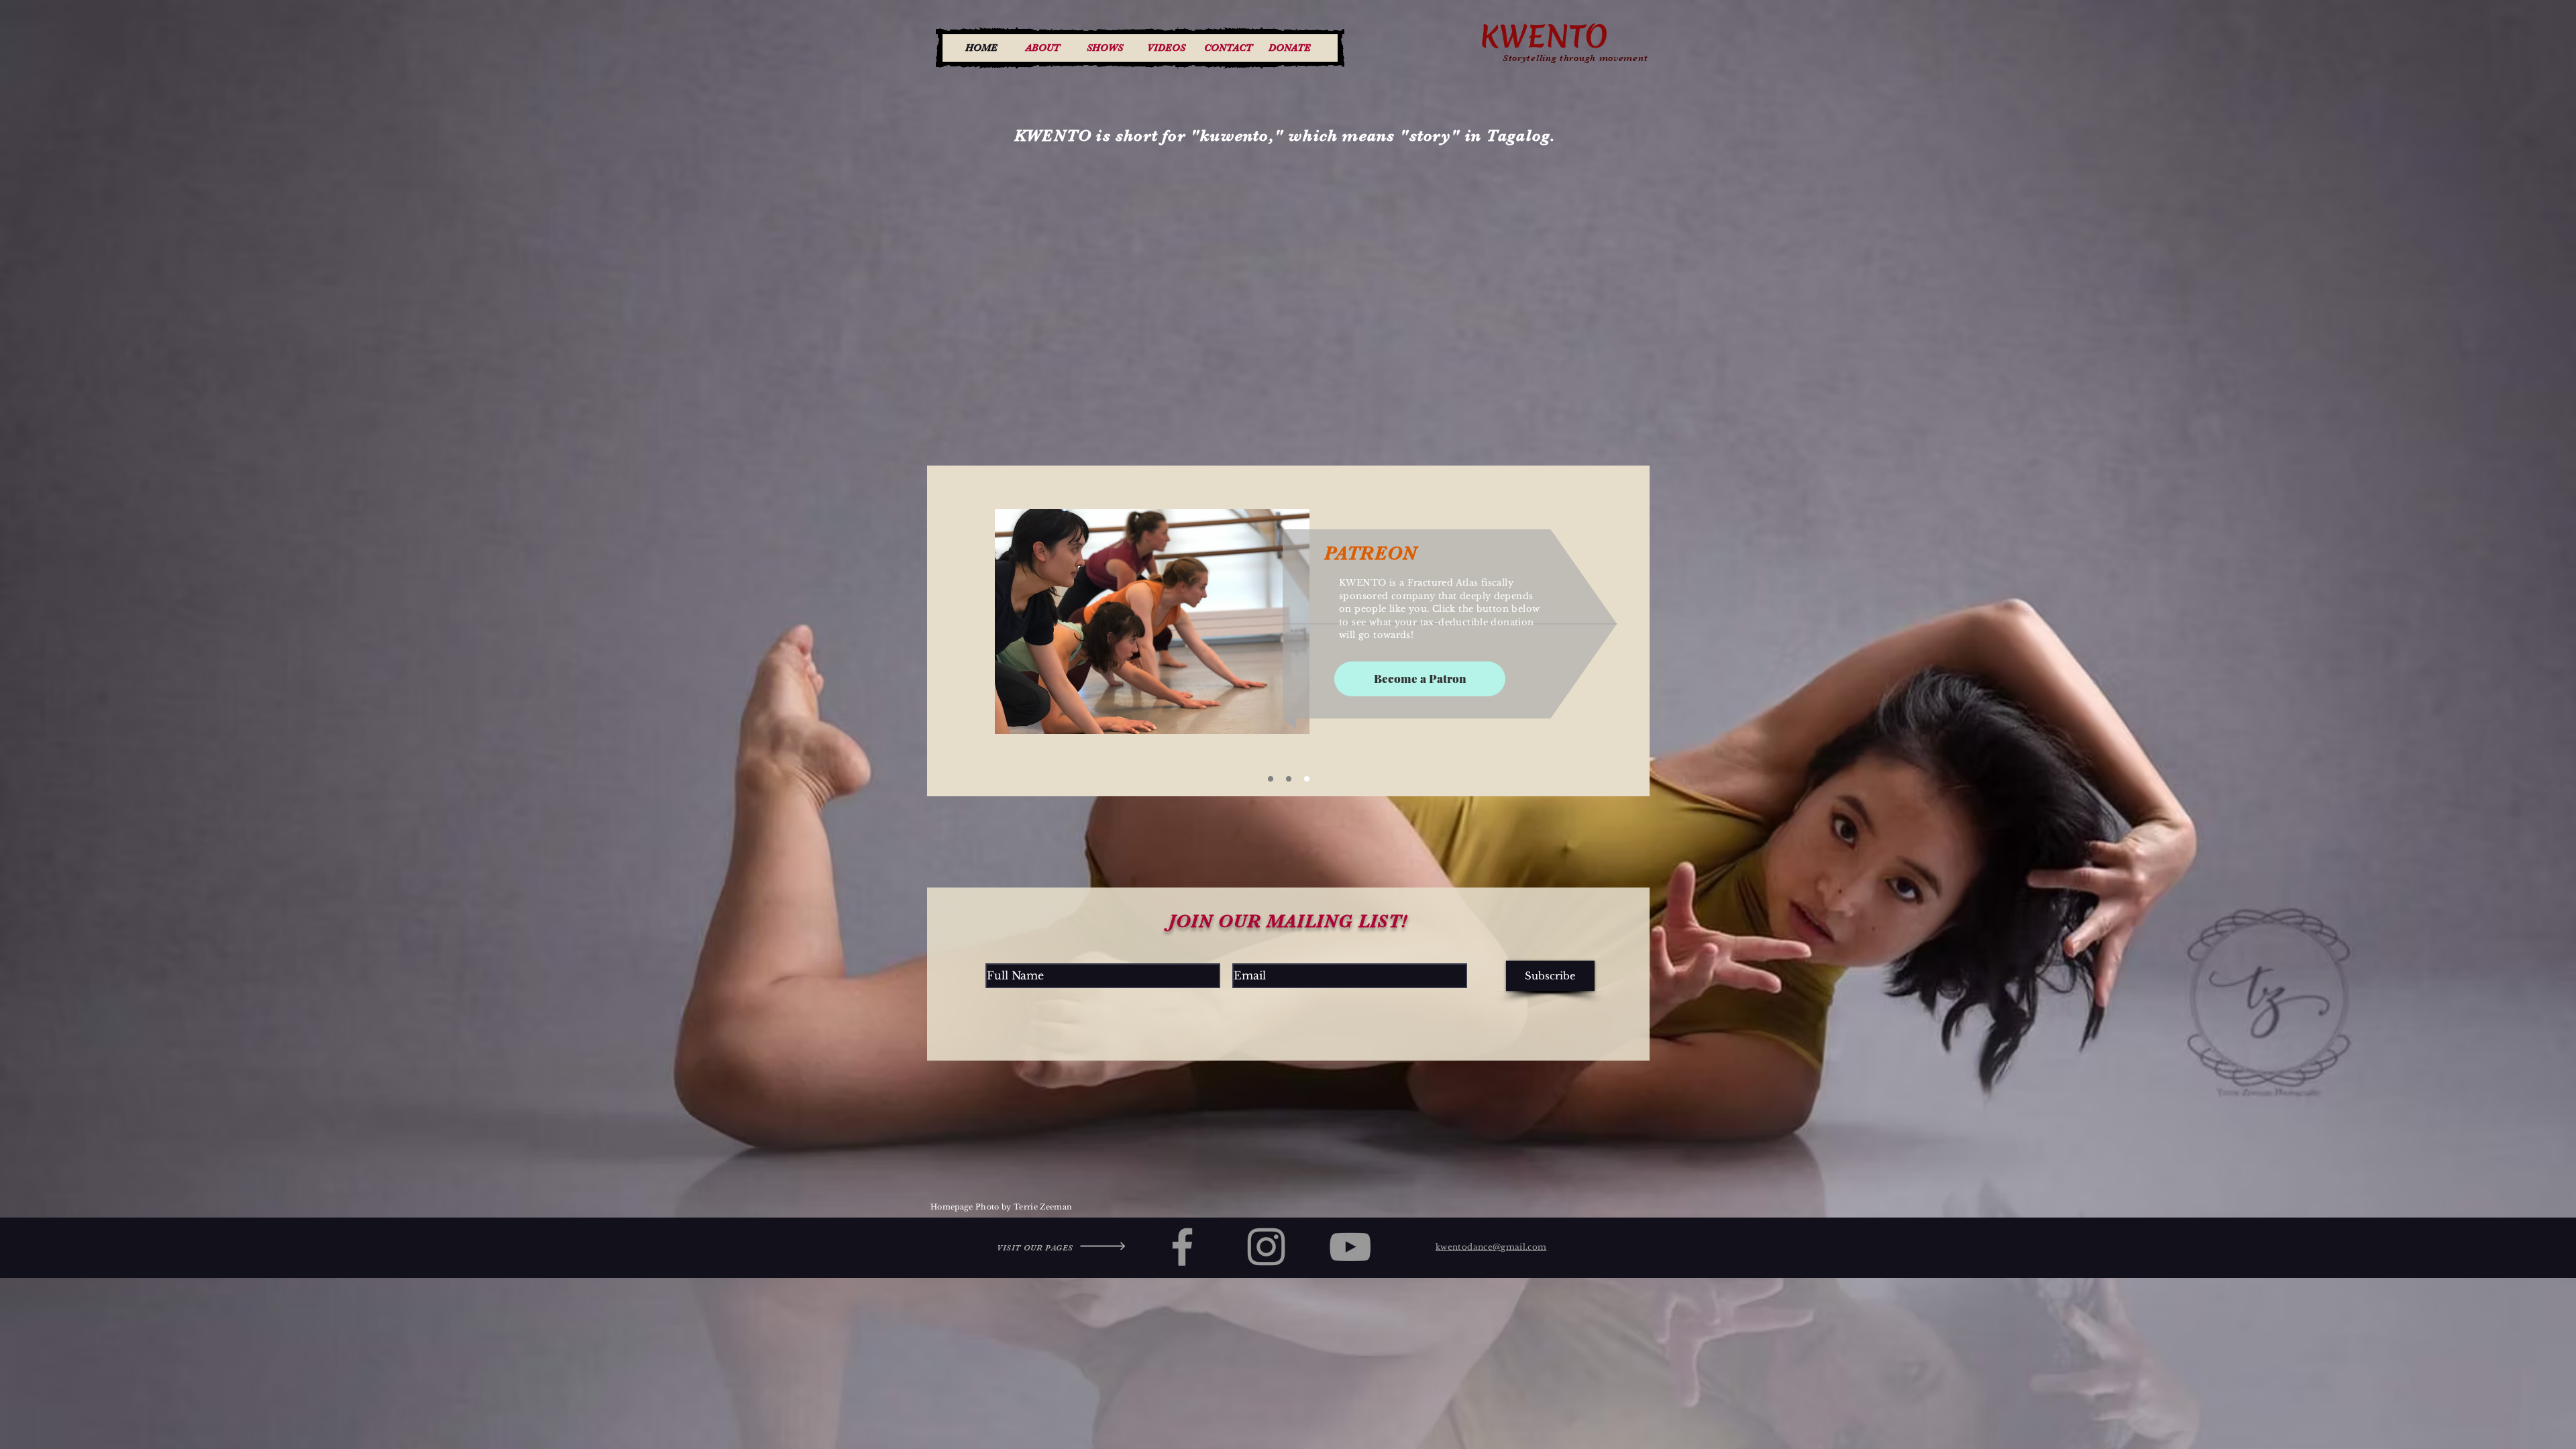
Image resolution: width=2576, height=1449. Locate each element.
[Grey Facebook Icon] (1182, 1247)
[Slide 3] (1307, 779)
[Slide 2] (1271, 779)
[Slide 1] (1289, 779)
